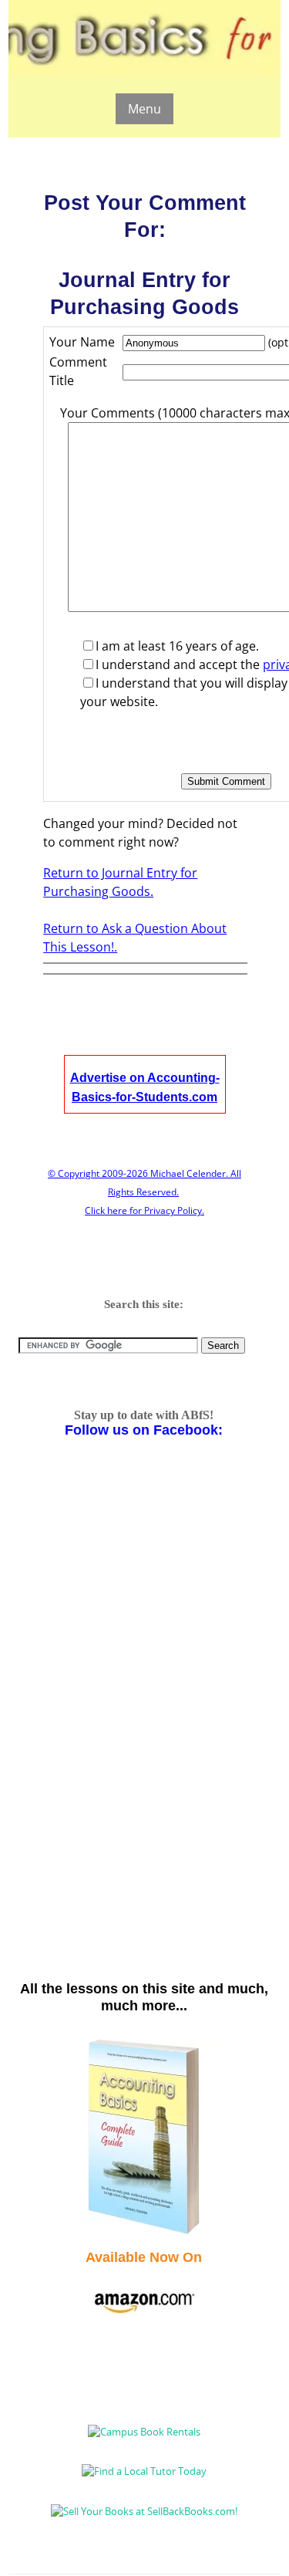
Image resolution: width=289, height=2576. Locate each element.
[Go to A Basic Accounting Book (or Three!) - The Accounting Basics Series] (144, 2233)
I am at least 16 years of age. (177, 646)
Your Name (82, 342)
